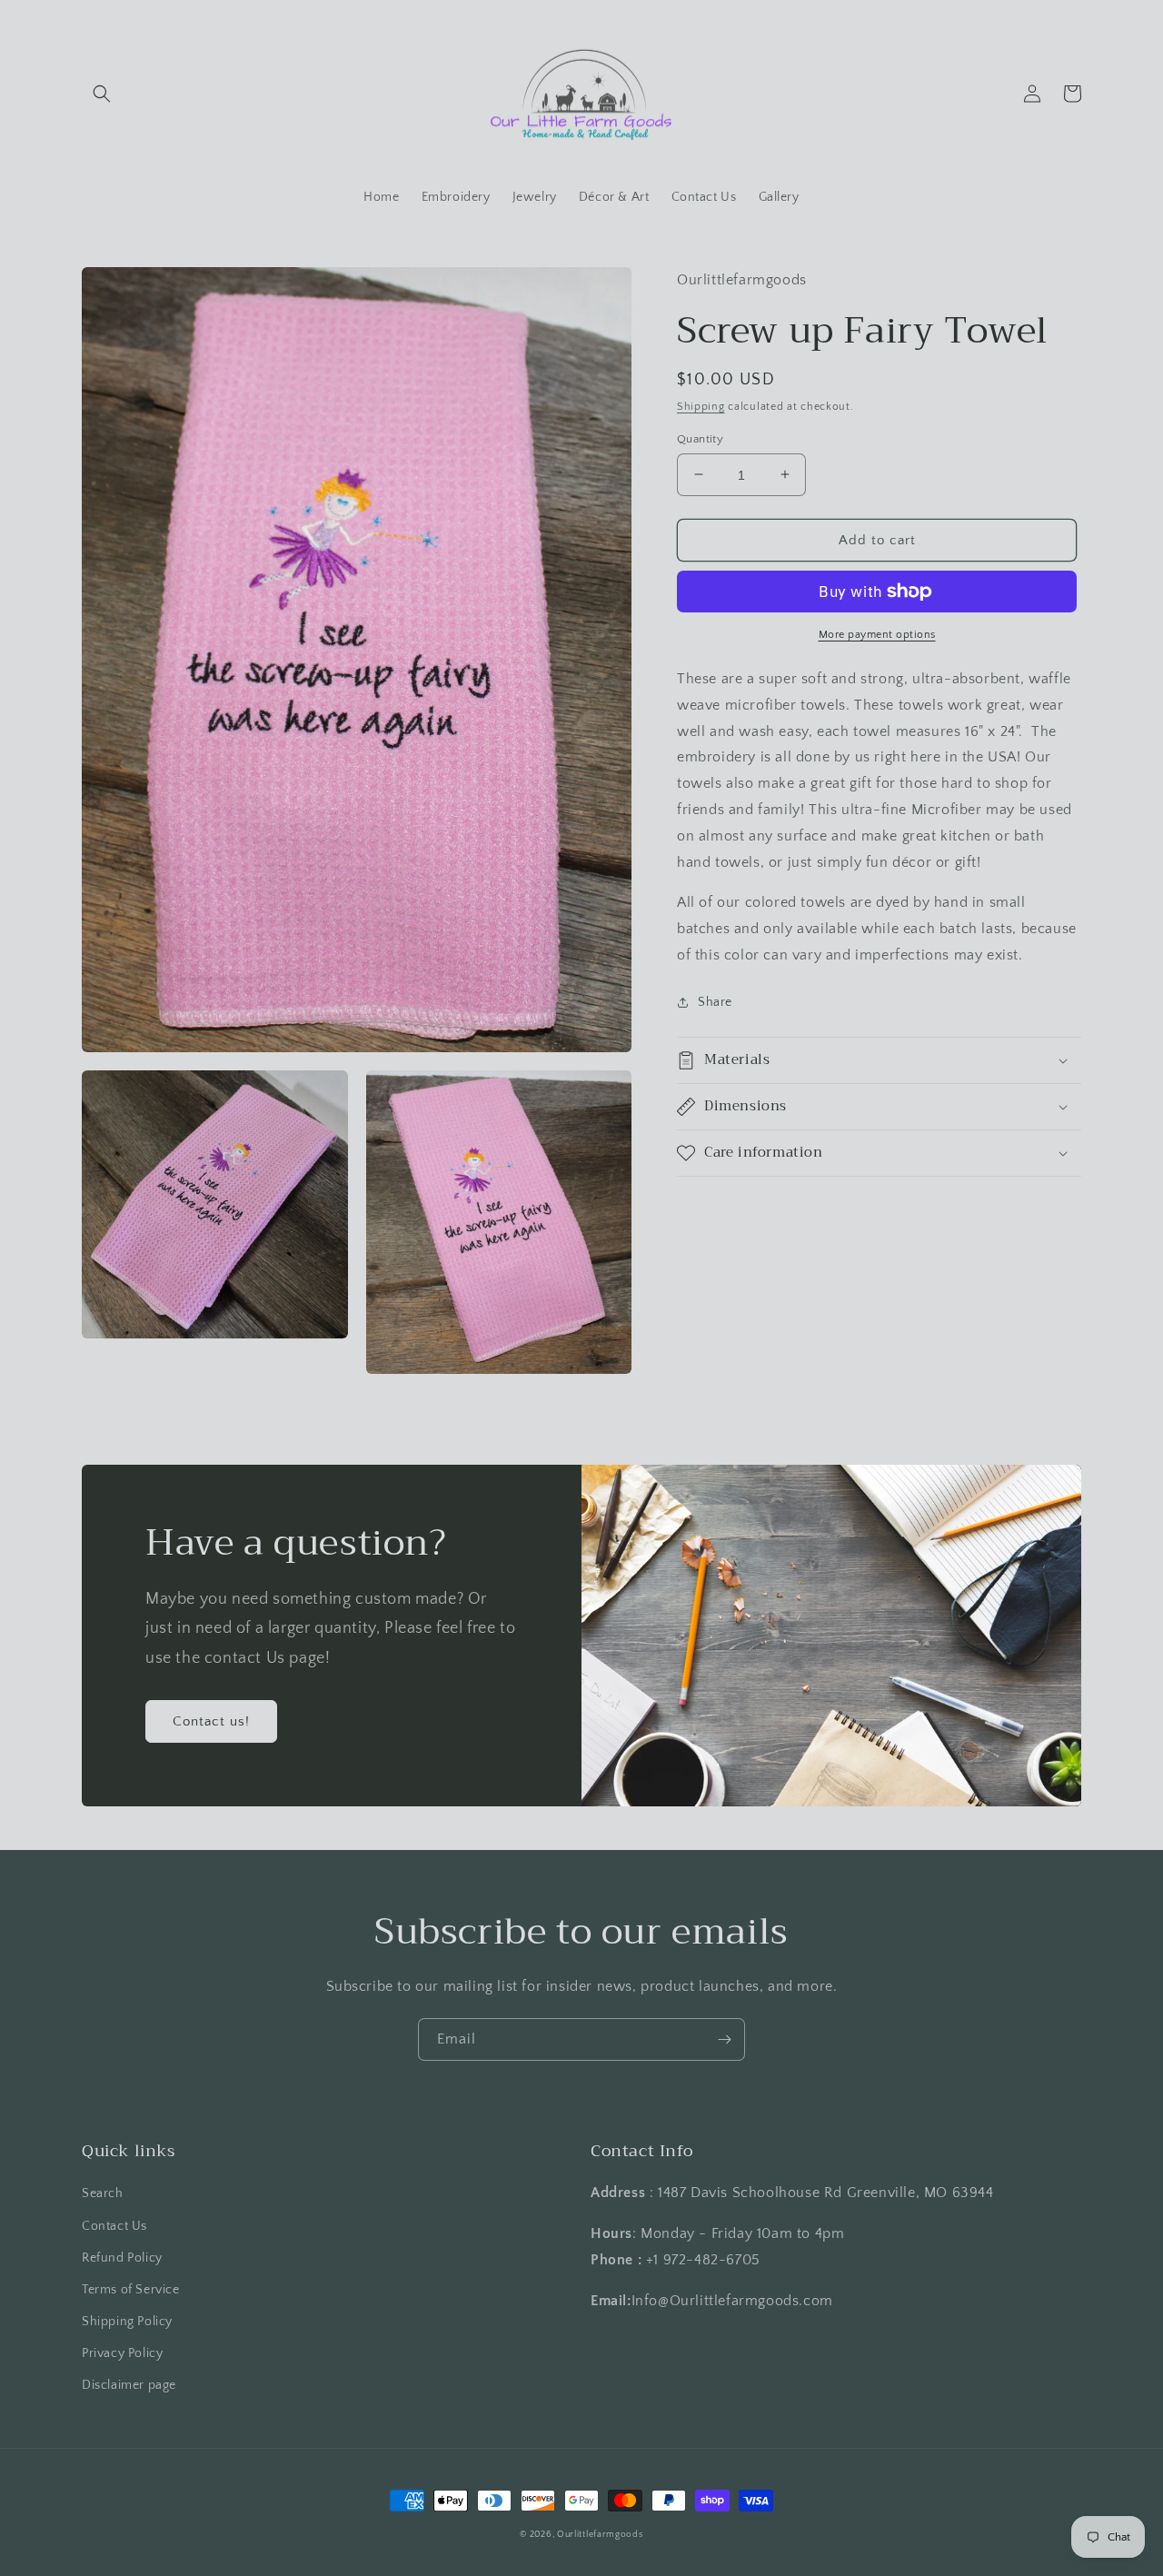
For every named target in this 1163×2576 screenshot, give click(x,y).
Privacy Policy (122, 2353)
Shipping (701, 407)
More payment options (877, 635)
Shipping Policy (127, 2322)
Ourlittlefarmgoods (600, 2535)
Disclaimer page (129, 2385)
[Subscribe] (724, 2039)
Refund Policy (122, 2258)
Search (103, 2193)
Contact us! (211, 1721)
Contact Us (114, 2226)
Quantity (700, 438)
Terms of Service (131, 2290)
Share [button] (715, 1002)
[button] (102, 94)
